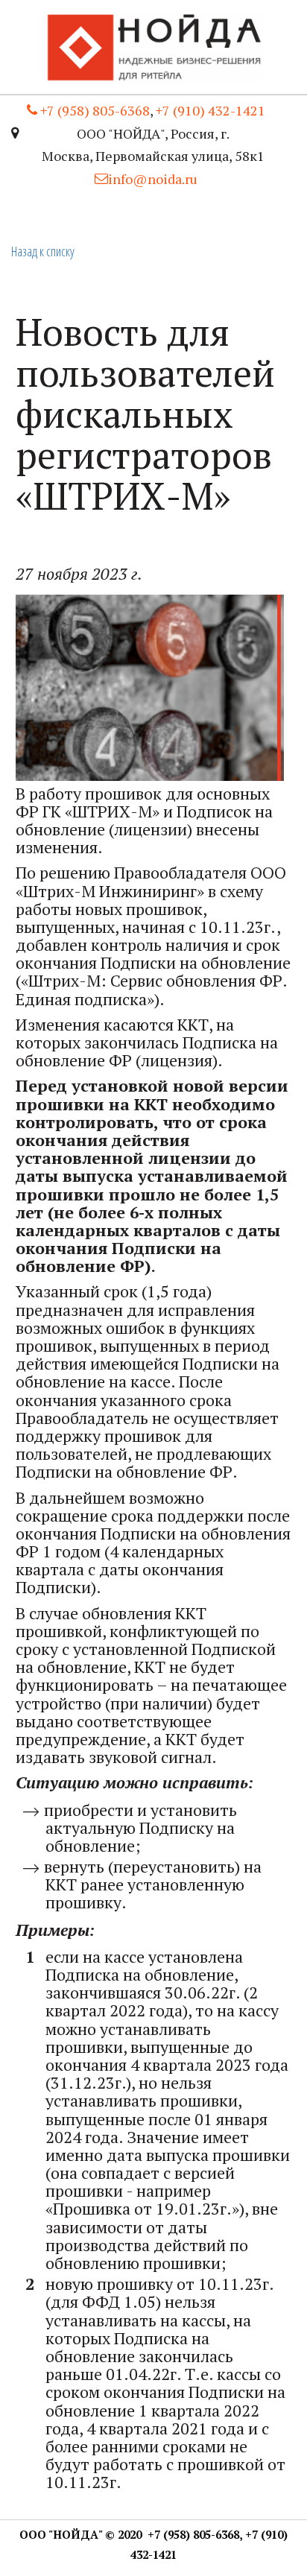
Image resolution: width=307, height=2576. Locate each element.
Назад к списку (43, 251)
